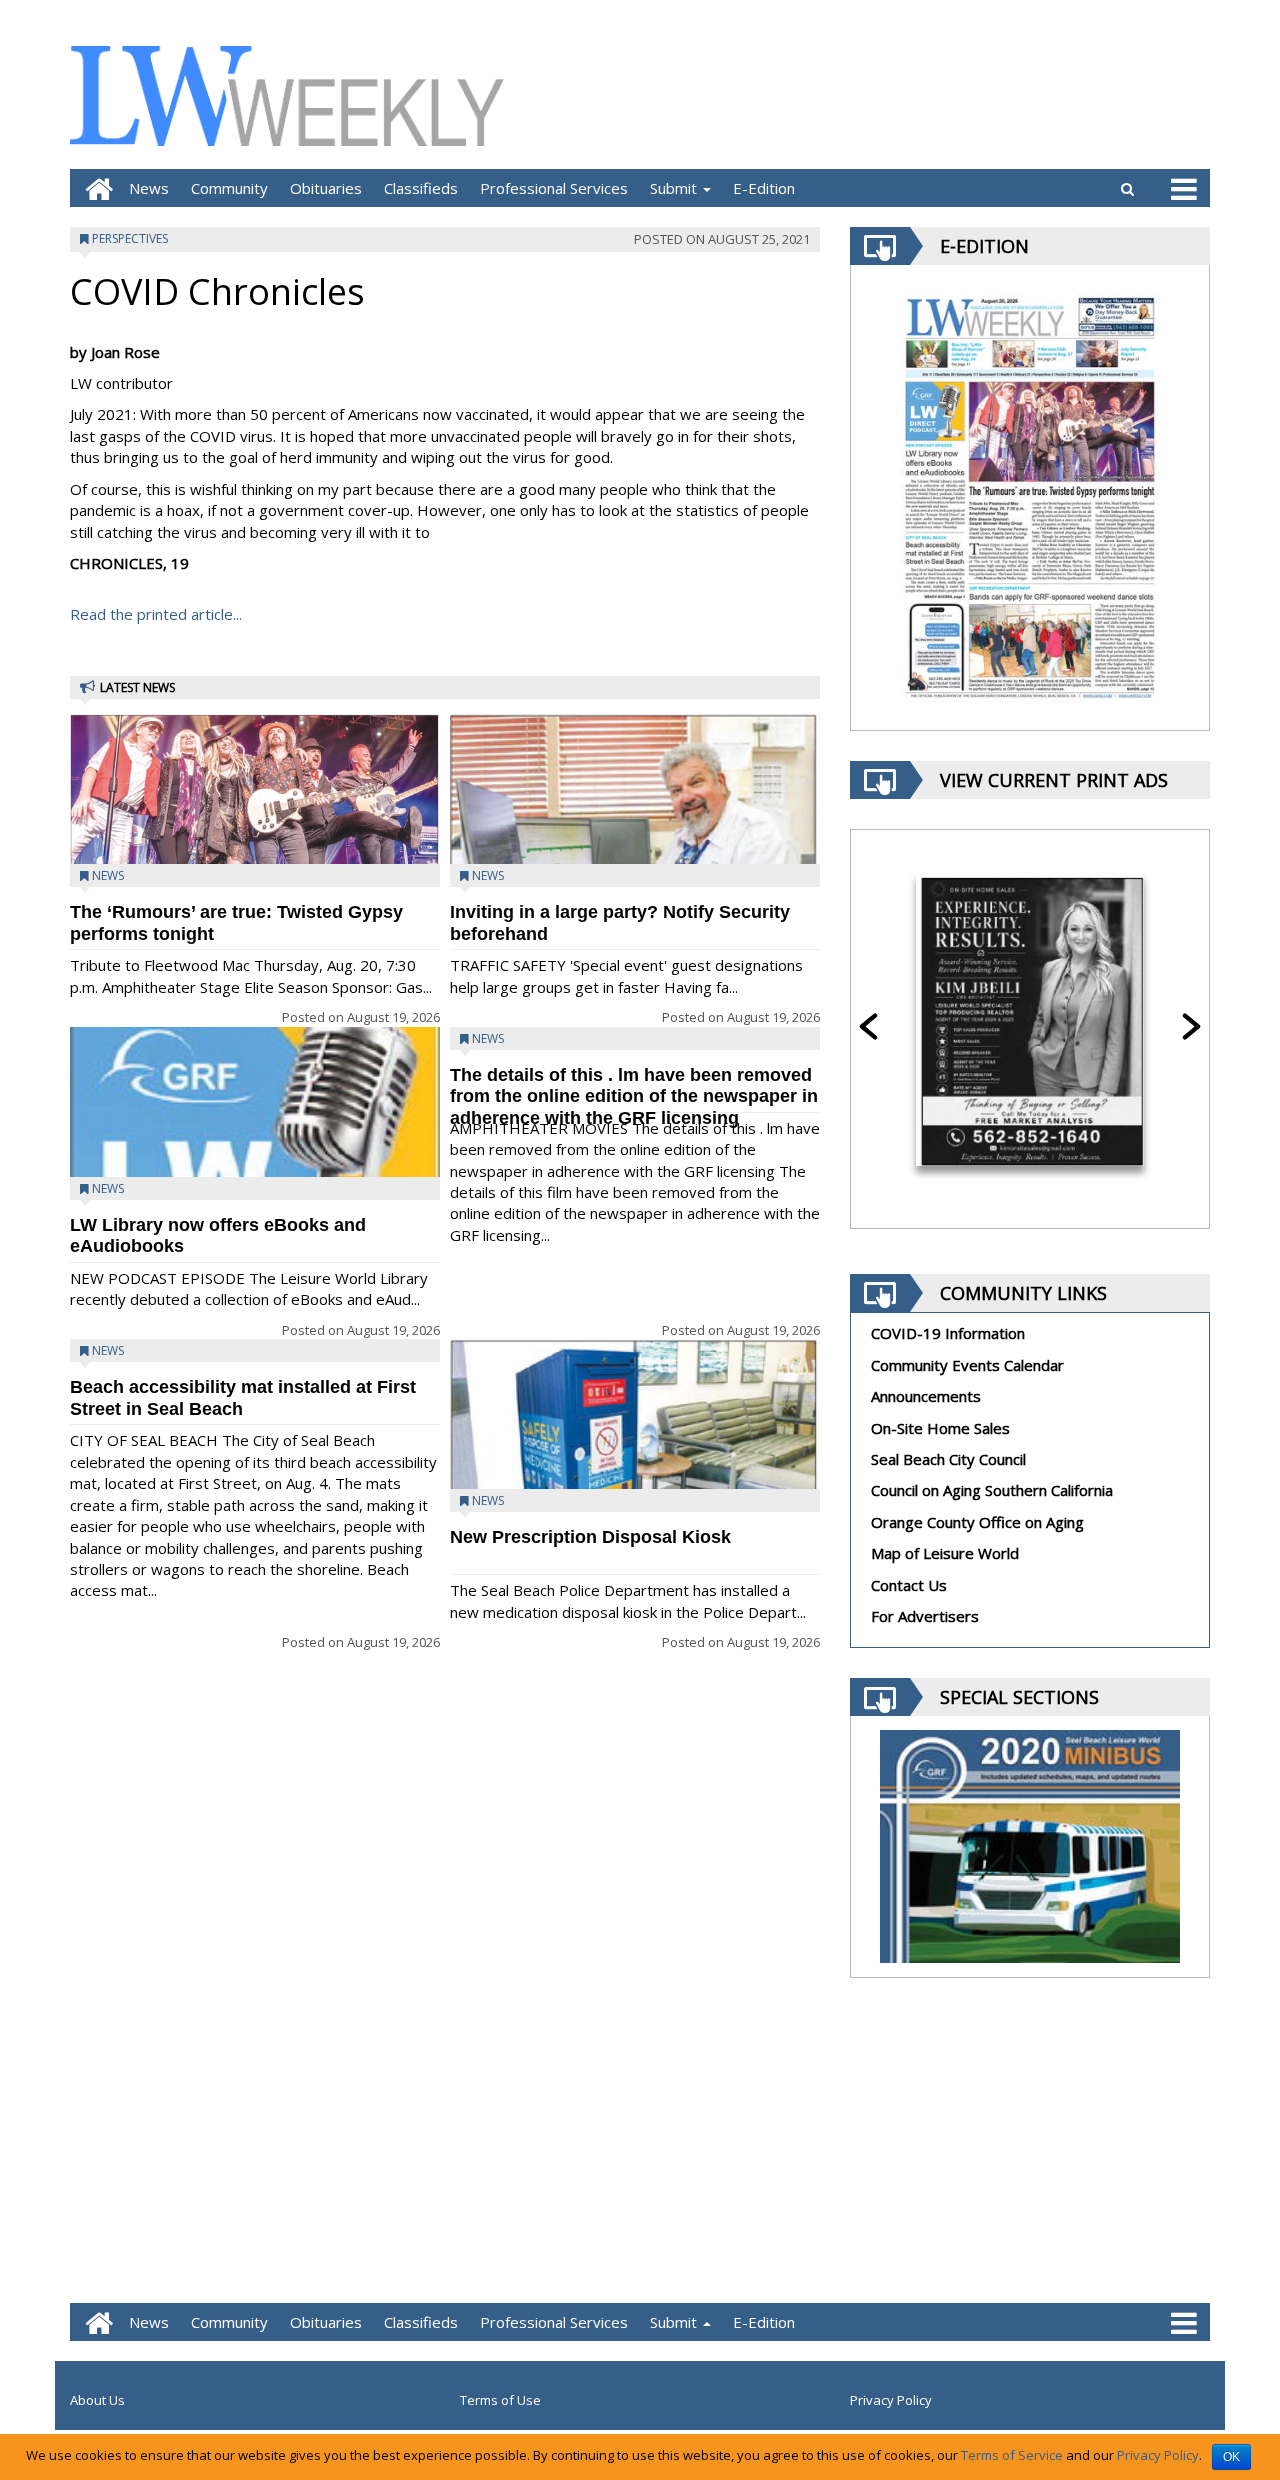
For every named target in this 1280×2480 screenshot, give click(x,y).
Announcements (926, 1396)
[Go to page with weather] (1060, 95)
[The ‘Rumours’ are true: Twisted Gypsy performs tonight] (255, 814)
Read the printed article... (156, 614)
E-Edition (764, 188)
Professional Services (554, 188)
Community (229, 188)
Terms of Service (1012, 2455)
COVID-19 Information (948, 1333)
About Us (97, 2400)
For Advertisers (925, 1616)
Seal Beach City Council (948, 1459)
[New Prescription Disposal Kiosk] (635, 1464)
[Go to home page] (94, 188)
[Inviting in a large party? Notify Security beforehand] (635, 862)
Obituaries (326, 188)
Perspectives (130, 238)
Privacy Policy (891, 2400)
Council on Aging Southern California (992, 1490)
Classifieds (421, 188)
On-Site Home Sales (940, 1428)
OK (1231, 2457)
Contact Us (909, 1585)
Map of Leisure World (945, 1553)
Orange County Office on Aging (977, 1522)
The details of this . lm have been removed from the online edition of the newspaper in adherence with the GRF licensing (634, 1096)
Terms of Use (500, 2400)
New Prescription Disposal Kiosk (590, 1537)
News (149, 188)
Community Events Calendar (967, 1365)
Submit (675, 188)
